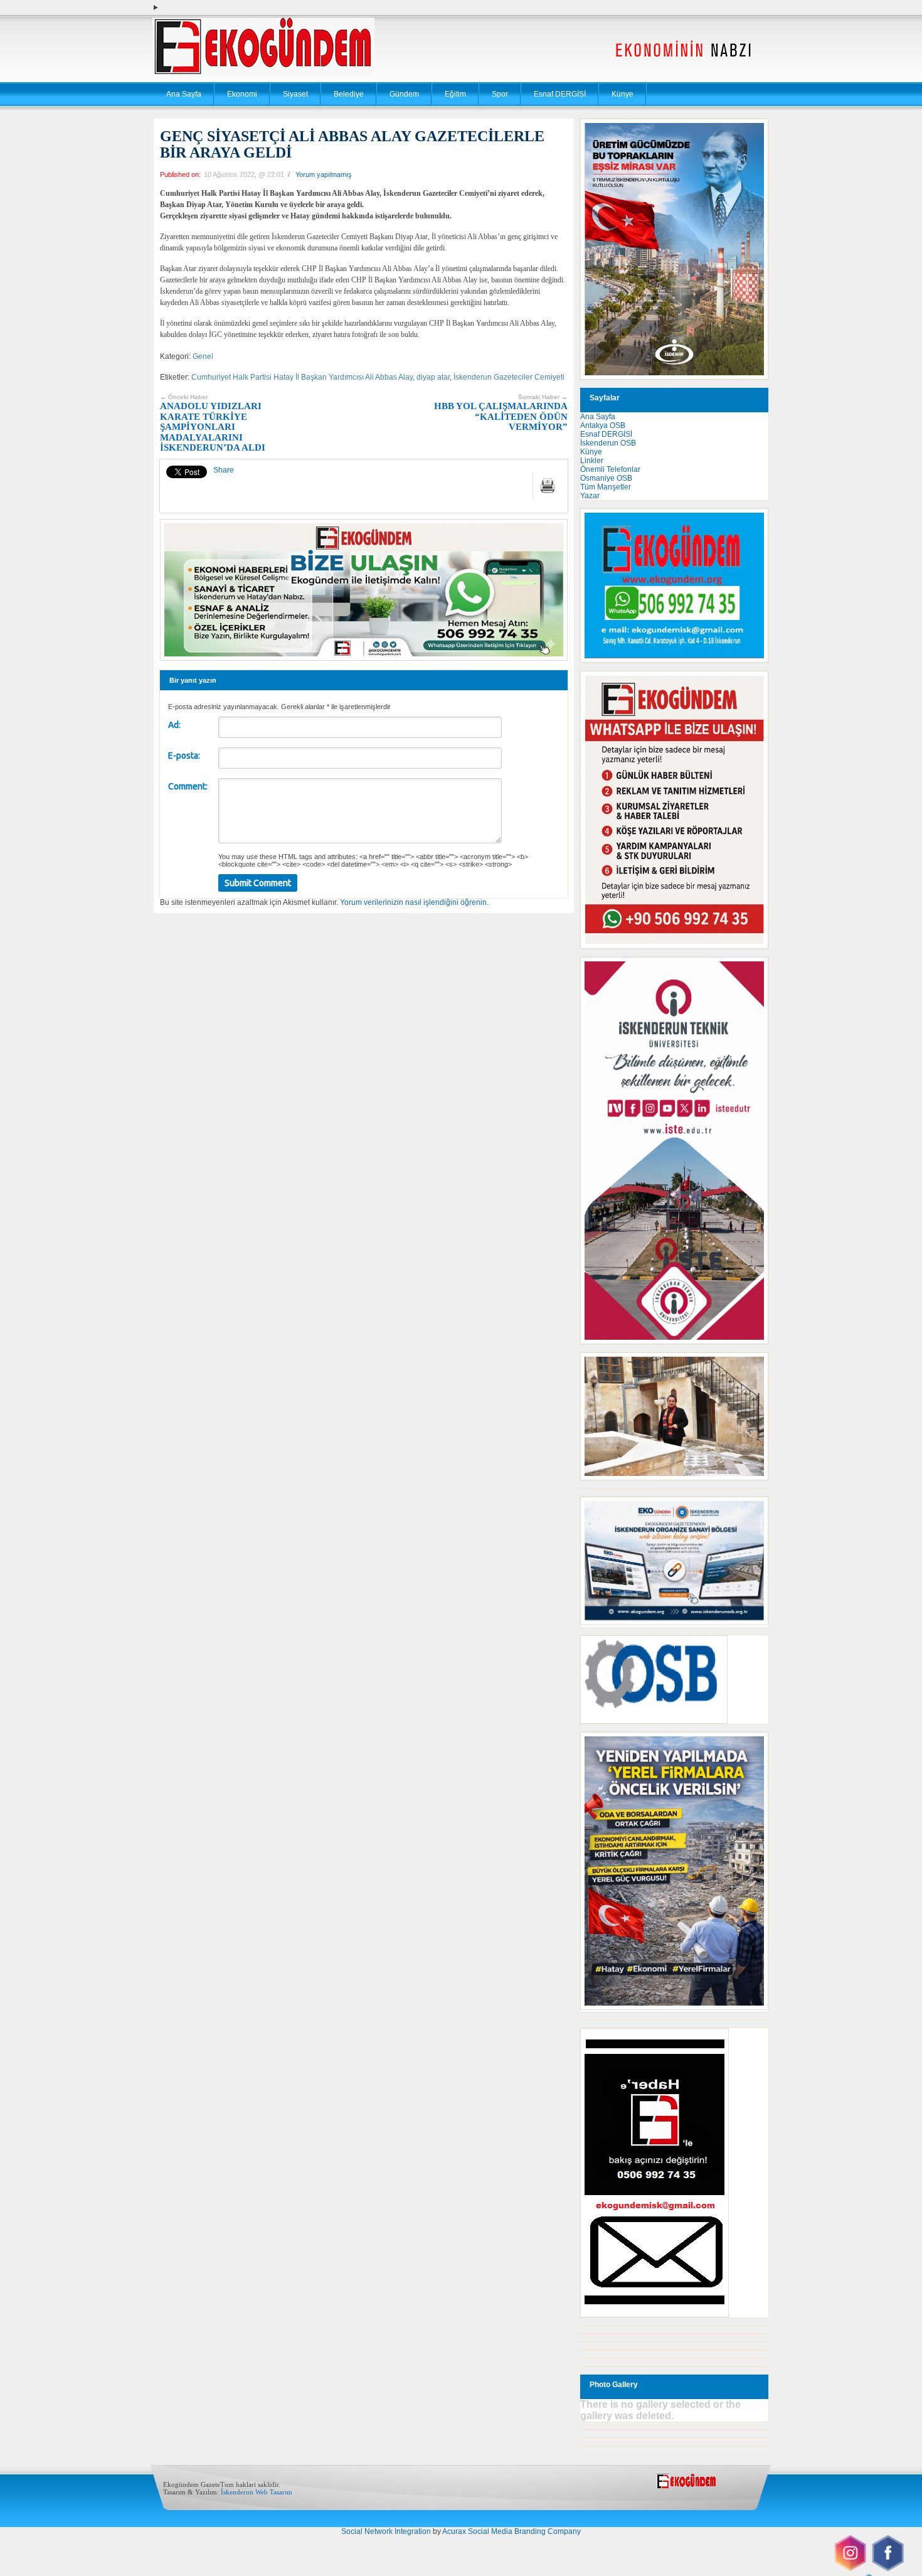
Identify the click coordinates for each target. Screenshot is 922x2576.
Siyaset (295, 94)
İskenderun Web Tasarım (257, 2492)
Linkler (592, 461)
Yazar (590, 496)
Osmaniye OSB (606, 478)
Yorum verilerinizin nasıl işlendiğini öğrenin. (414, 902)
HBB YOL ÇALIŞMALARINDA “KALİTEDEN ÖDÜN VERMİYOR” (501, 413)
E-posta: (184, 756)
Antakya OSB (603, 425)
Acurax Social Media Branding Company (511, 2531)
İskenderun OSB (608, 443)
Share (224, 470)
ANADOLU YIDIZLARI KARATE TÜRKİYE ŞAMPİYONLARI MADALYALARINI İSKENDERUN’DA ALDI (213, 423)
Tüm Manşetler (606, 487)
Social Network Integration (386, 2531)
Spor (500, 94)
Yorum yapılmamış (324, 174)
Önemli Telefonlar (610, 469)
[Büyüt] (752, 1369)
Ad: (174, 725)
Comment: (188, 786)
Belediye (349, 94)
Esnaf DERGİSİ (560, 94)
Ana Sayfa (184, 94)
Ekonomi (242, 94)
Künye (623, 94)
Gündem (404, 94)
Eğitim (455, 94)
